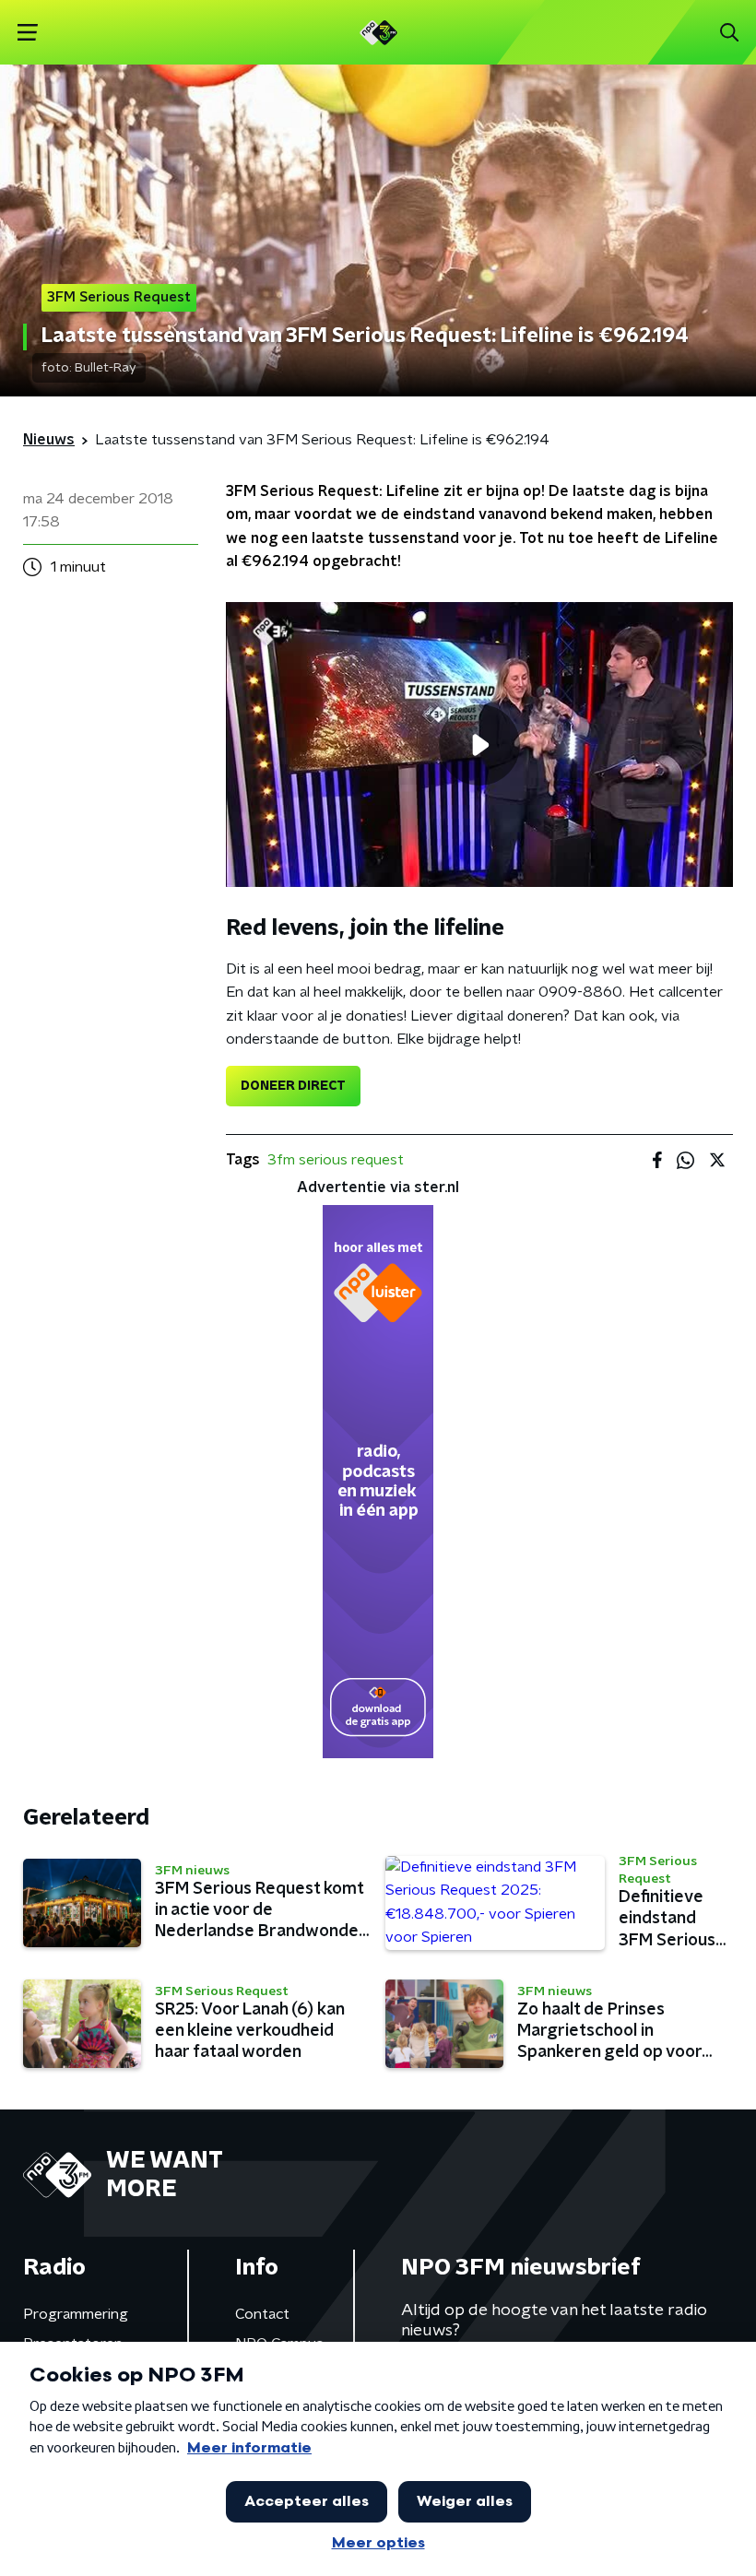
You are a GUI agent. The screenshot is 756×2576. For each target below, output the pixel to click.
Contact (262, 2314)
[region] (479, 744)
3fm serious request (336, 1160)
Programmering (76, 2314)
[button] (27, 33)
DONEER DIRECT (293, 1086)
